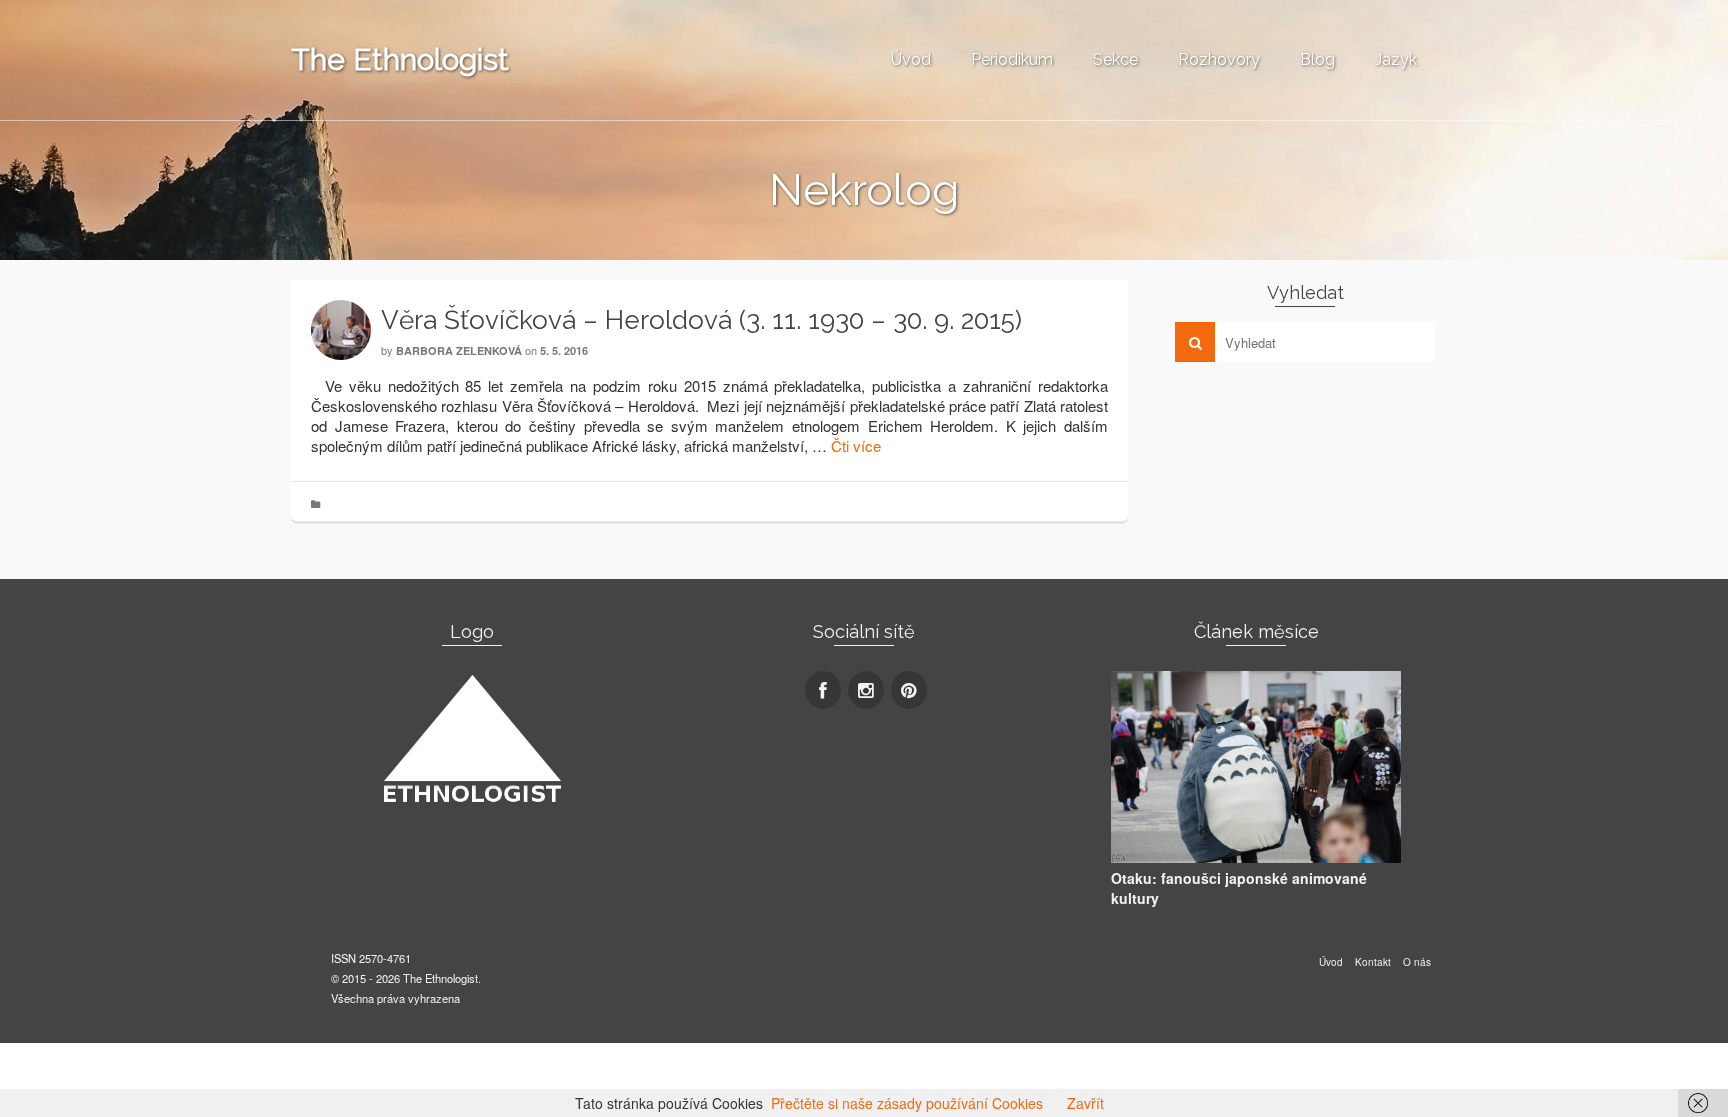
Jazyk (1396, 59)
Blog (1317, 59)
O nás (1417, 962)
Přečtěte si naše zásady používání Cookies (907, 1103)
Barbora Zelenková (460, 350)
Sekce (1115, 59)
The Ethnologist (400, 59)
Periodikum (1012, 59)
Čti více (856, 445)
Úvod (911, 59)
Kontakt (1373, 962)
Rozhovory (1219, 59)
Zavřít (1085, 1103)
